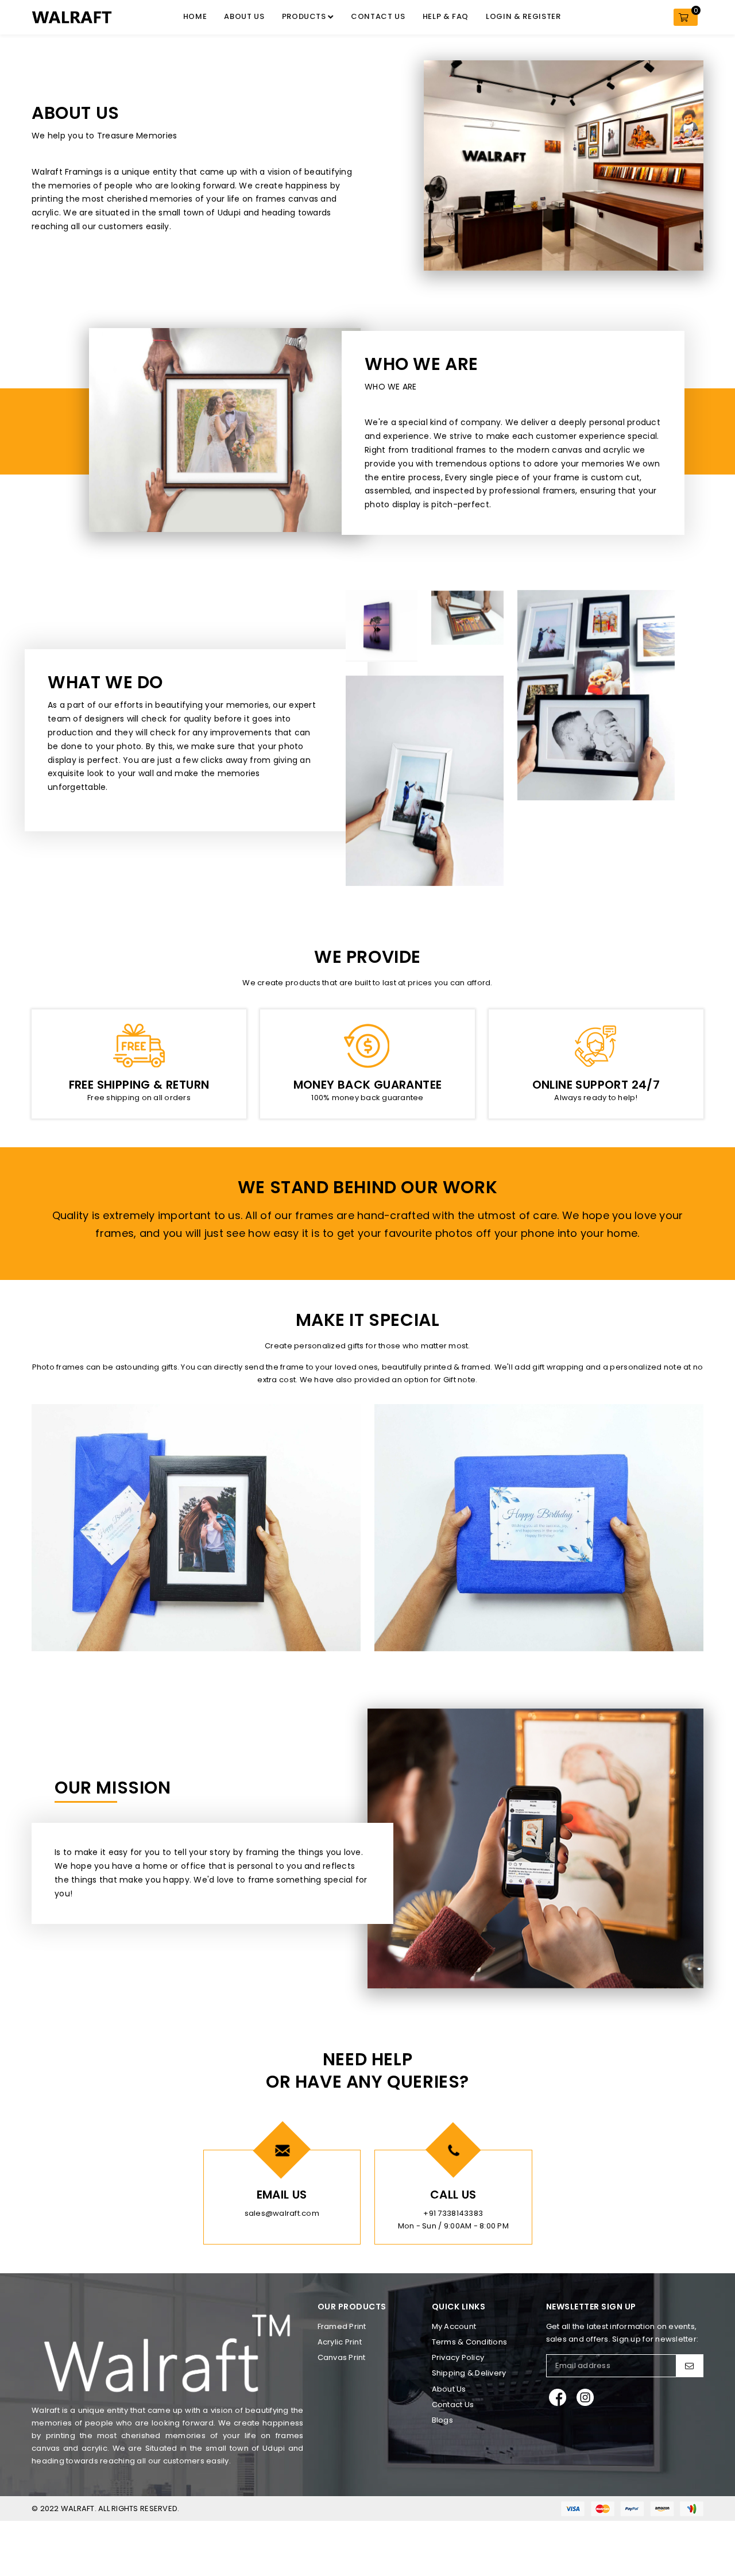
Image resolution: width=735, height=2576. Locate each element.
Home (195, 16)
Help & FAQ (446, 16)
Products (305, 16)
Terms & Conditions (470, 2342)
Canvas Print (342, 2357)
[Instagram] (585, 2397)
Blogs (442, 2420)
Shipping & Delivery (469, 2373)
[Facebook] (558, 2397)
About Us (244, 16)
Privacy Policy (458, 2357)
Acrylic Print (340, 2342)
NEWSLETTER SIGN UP (591, 2307)
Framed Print (342, 2326)
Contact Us (378, 16)
